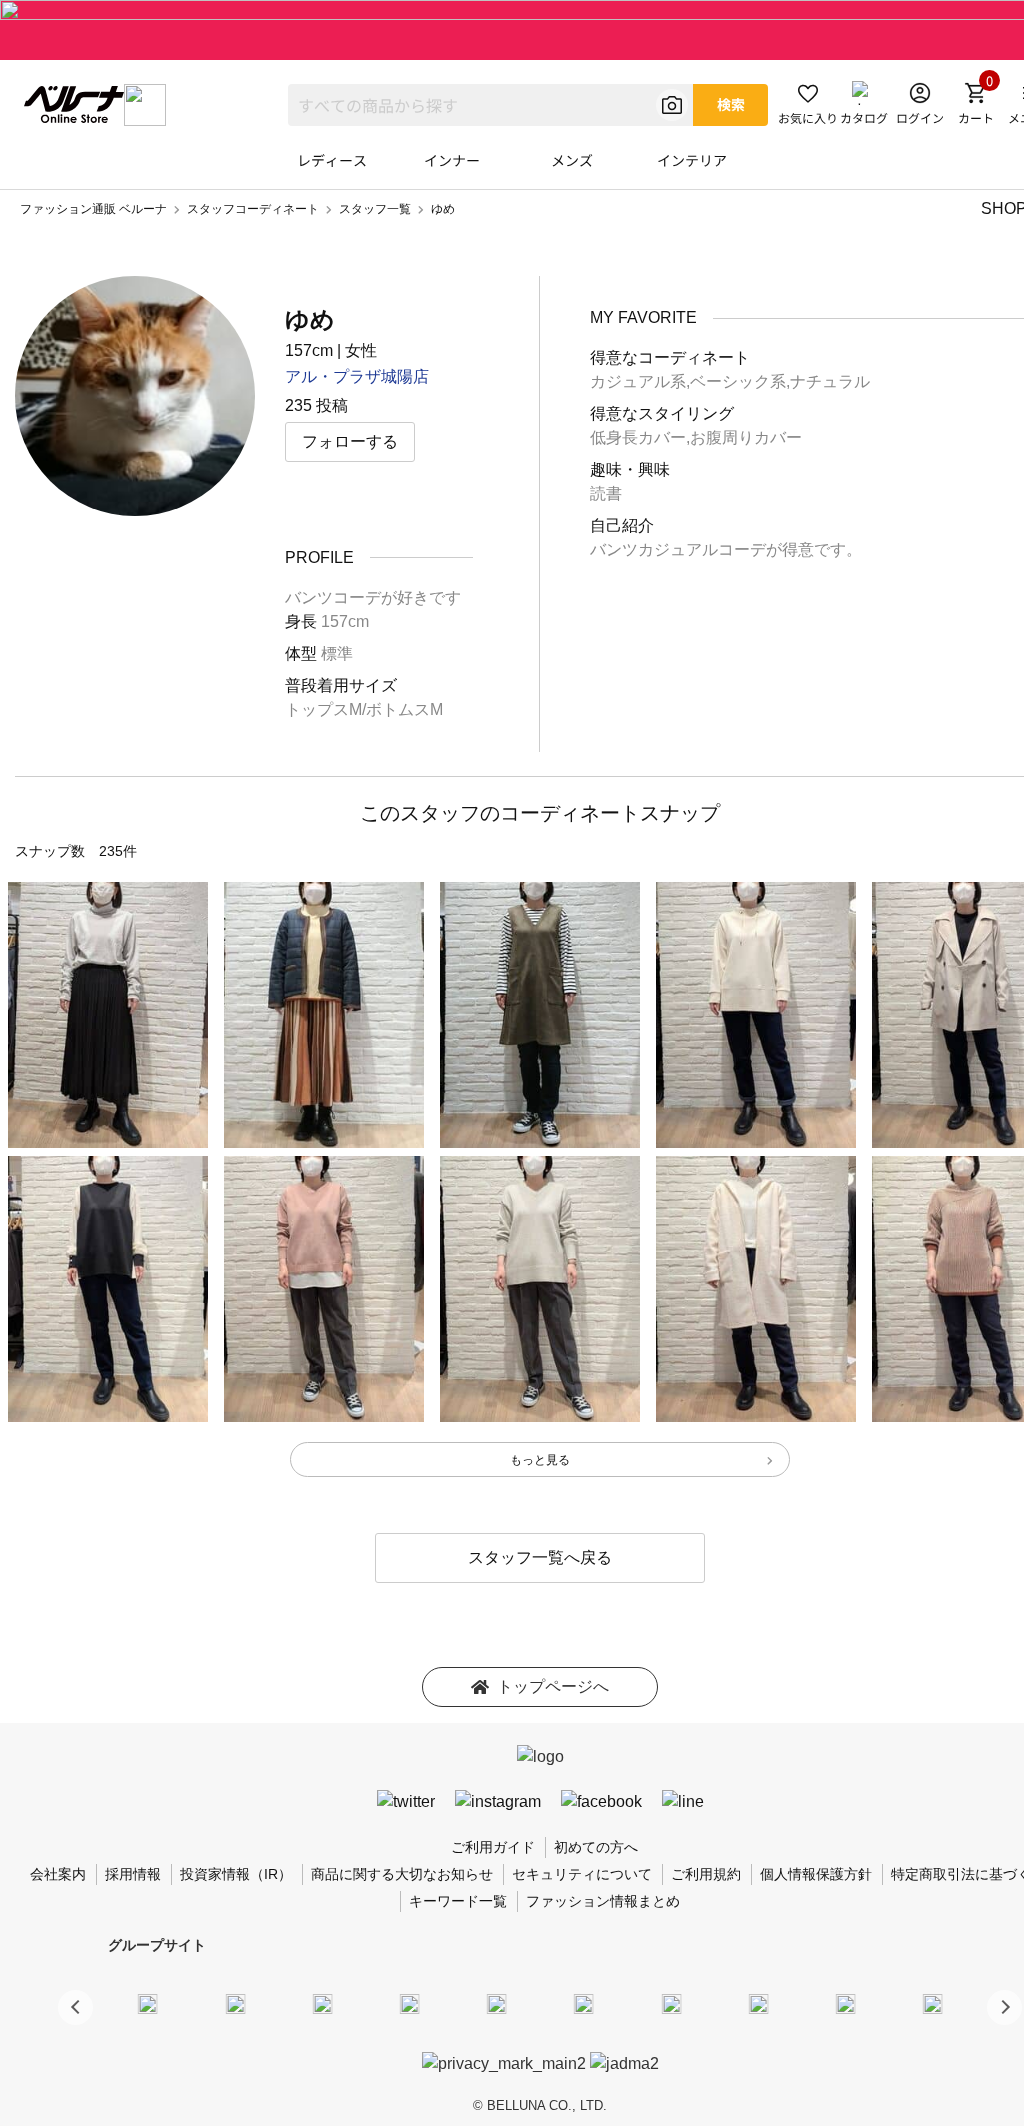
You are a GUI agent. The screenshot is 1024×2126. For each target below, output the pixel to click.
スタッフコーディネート (253, 209)
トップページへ (553, 1686)
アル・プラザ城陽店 (357, 376)
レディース (332, 160)
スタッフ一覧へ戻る (540, 1557)
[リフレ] (933, 2004)
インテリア (692, 160)
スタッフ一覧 (375, 209)
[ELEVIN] (410, 2004)
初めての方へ (596, 1847)
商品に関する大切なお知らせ (402, 1874)
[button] (1004, 2007)
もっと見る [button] (540, 1460)
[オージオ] (758, 2004)
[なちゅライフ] (846, 2004)
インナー (452, 160)
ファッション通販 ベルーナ (93, 209)
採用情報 (133, 1874)
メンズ (572, 160)
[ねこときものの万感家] (322, 2004)
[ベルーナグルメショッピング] (584, 2004)
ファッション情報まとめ (603, 1901)
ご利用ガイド (493, 1847)
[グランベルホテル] (497, 2004)
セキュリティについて (582, 1874)
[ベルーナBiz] (235, 2004)
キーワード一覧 (458, 1901)
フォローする (350, 441)
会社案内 (58, 1874)
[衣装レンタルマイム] (148, 2004)
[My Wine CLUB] (671, 2004)
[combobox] (490, 105)
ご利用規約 (706, 1874)
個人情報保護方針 (816, 1874)
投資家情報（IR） (236, 1874)
